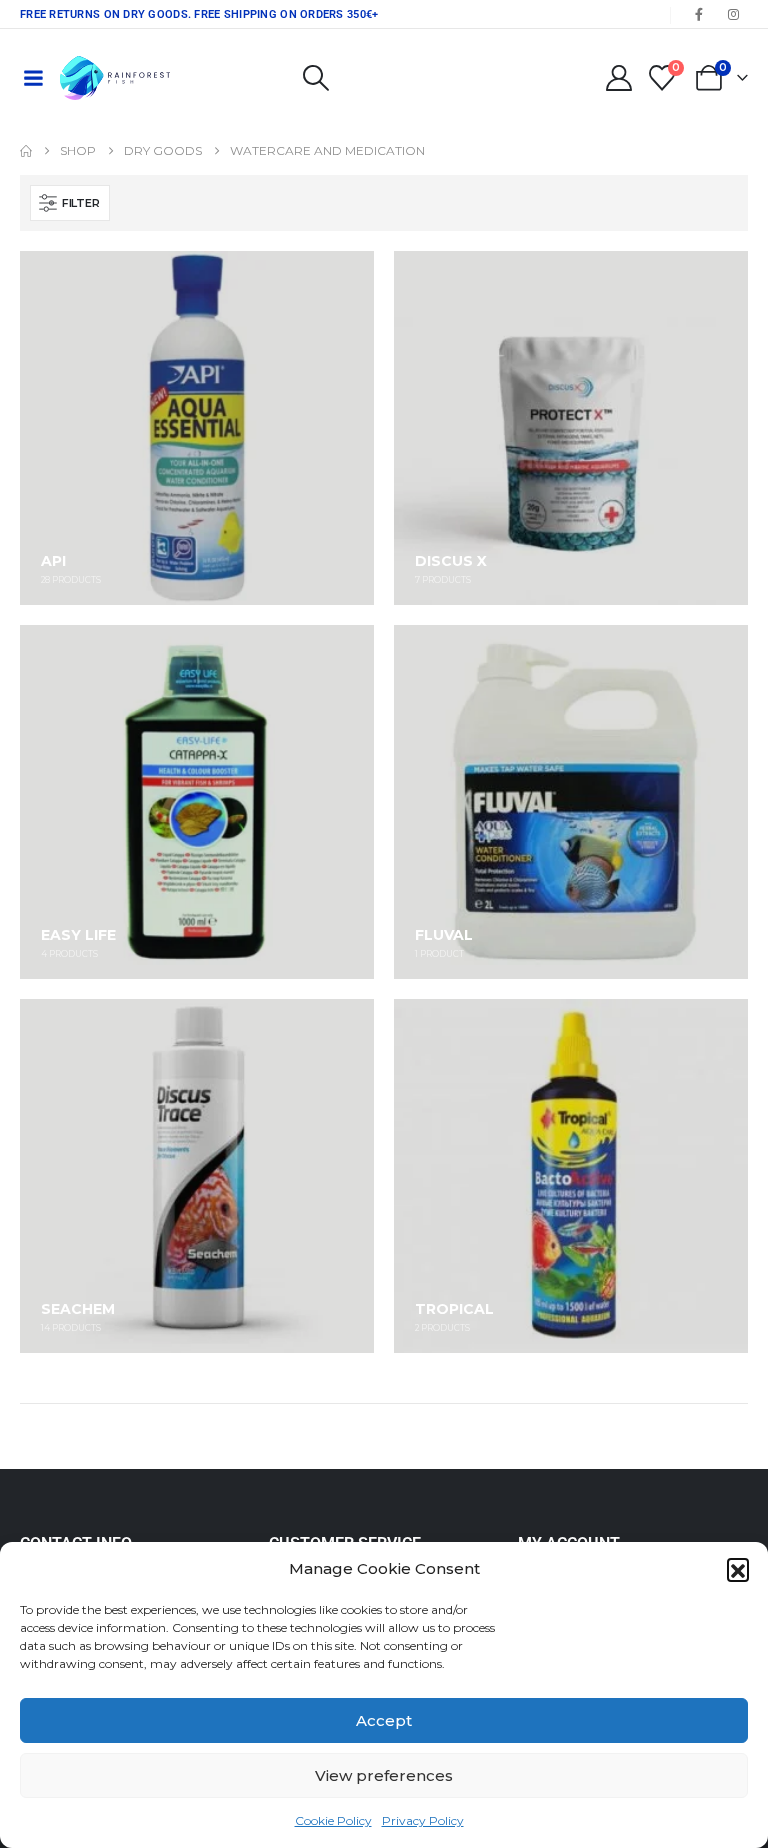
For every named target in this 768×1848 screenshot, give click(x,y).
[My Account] (618, 78)
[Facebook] (699, 14)
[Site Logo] (115, 78)
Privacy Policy (423, 1820)
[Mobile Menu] (33, 78)
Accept (384, 1720)
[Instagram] (733, 14)
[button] (738, 1569)
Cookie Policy (333, 1820)
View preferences (384, 1775)
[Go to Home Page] (26, 151)
